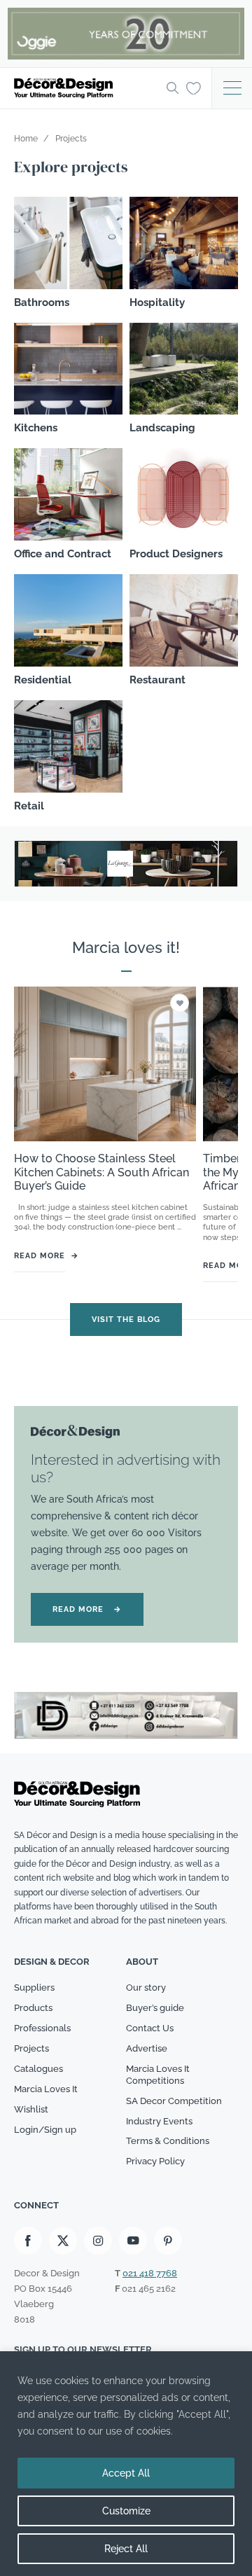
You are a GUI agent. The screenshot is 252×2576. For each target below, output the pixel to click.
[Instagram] (98, 2241)
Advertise (147, 2048)
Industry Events (159, 2121)
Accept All (126, 2473)
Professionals (42, 2028)
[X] (63, 2241)
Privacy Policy (155, 2161)
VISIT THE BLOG (126, 1320)
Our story (146, 1987)
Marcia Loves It (46, 2089)
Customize (126, 2511)
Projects (31, 2048)
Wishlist (31, 2109)
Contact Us (150, 2028)
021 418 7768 (150, 2273)
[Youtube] (133, 2241)
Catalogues (38, 2069)
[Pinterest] (168, 2241)
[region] (126, 2464)
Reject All (126, 2549)
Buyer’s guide (155, 2008)
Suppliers (34, 1987)
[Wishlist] (194, 88)
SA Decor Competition (174, 2101)
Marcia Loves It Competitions (158, 2075)
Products (33, 2008)
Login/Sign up (45, 2130)
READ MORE (87, 1609)
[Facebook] (28, 2241)
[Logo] (86, 88)
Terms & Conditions (168, 2141)
